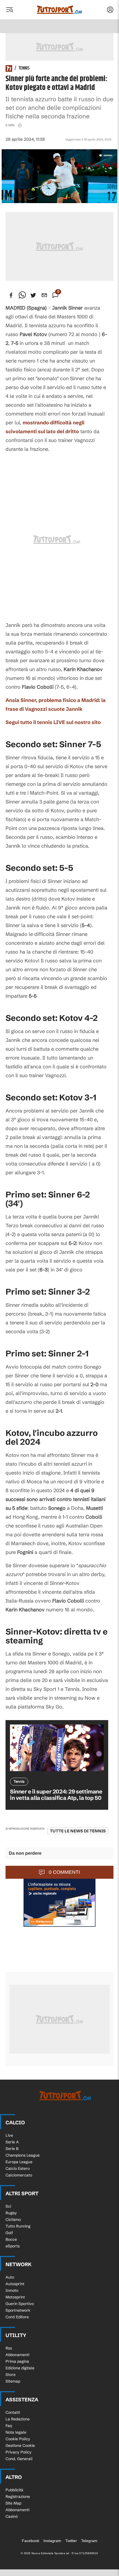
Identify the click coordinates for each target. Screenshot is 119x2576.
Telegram (89, 2541)
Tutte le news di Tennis (78, 1831)
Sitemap (13, 2381)
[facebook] (11, 295)
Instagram (52, 2541)
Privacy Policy (19, 2452)
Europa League (19, 2162)
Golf (9, 2233)
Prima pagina (17, 2361)
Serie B (12, 2149)
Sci (8, 2206)
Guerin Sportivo (20, 2304)
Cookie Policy (18, 2439)
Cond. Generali (19, 2459)
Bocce (11, 2239)
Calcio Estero (18, 2168)
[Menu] (9, 10)
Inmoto (12, 2290)
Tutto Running (18, 2226)
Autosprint (15, 2284)
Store (11, 2375)
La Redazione (18, 2419)
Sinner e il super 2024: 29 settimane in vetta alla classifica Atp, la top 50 (56, 1795)
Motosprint (15, 2297)
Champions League (23, 2155)
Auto (10, 2277)
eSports (13, 2246)
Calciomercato (19, 2175)
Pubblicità (14, 2490)
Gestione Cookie (20, 2445)
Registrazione (18, 2497)
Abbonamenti (17, 2355)
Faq (9, 2426)
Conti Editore (17, 2317)
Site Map (13, 2503)
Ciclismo (13, 2220)
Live (9, 2135)
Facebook (31, 2541)
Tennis (24, 68)
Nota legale (16, 2432)
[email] (44, 295)
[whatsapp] (22, 295)
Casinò (12, 2516)
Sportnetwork (18, 2310)
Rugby (11, 2213)
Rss (9, 2348)
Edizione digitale (20, 2368)
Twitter (71, 2541)
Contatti (13, 2412)
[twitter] (33, 295)
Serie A (12, 2142)
